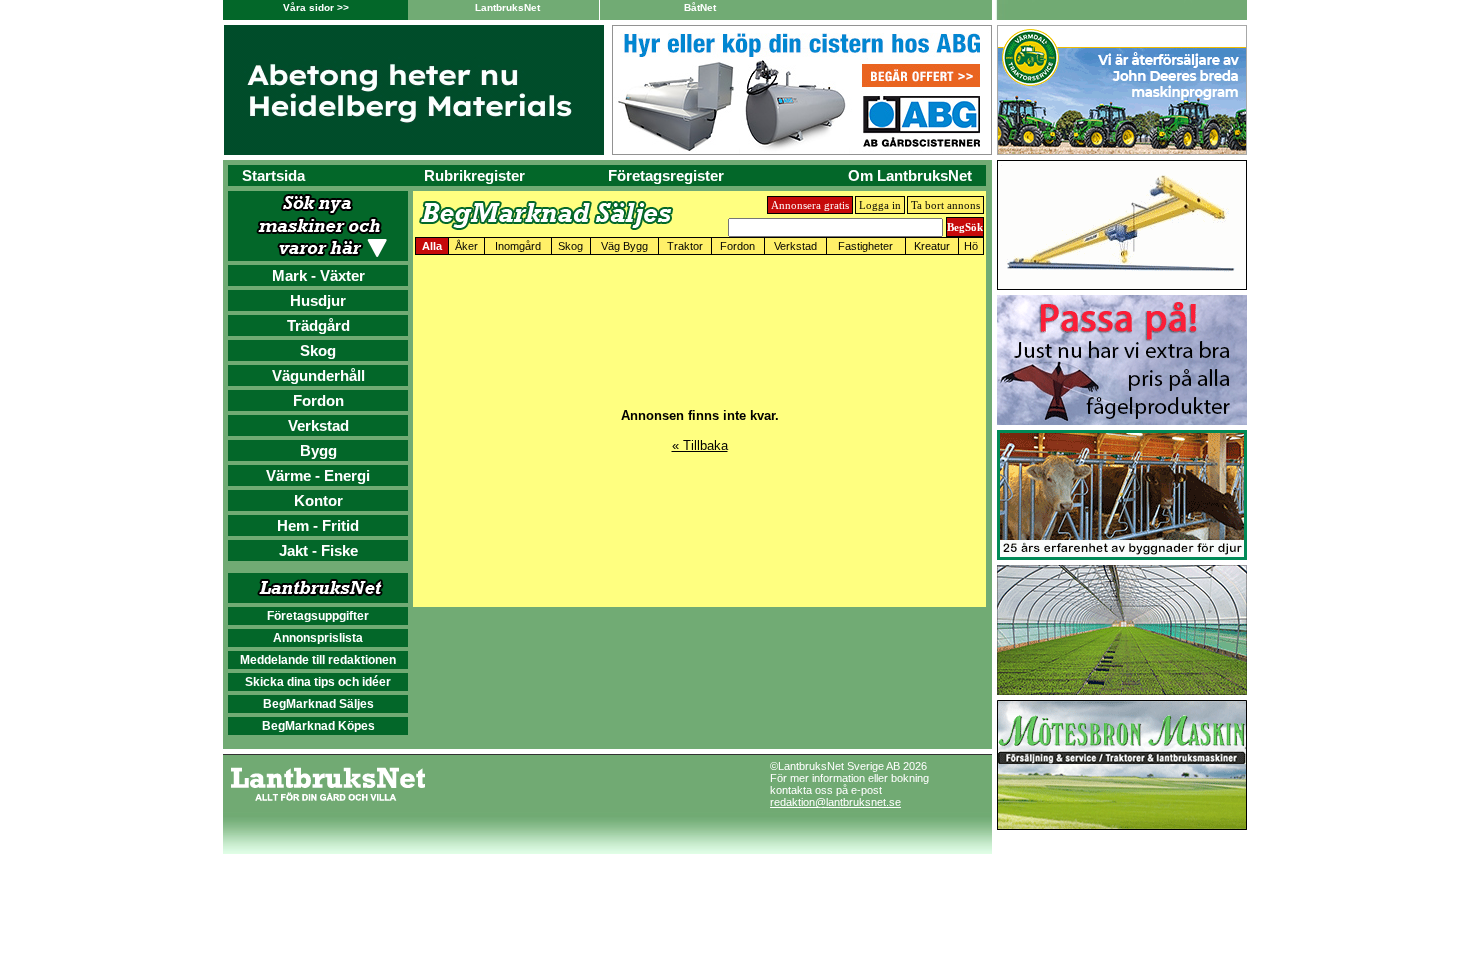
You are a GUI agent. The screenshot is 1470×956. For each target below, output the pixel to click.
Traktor (685, 246)
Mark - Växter (318, 275)
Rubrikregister (474, 175)
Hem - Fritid (318, 525)
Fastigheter (865, 246)
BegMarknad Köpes (318, 726)
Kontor (318, 500)
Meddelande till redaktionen (318, 660)
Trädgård (318, 325)
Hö (971, 246)
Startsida (273, 175)
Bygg (318, 450)
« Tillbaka (700, 445)
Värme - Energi (318, 475)
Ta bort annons (945, 205)
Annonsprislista (318, 638)
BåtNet (700, 7)
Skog (318, 350)
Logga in (880, 205)
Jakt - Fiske (318, 550)
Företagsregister (666, 175)
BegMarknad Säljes (318, 704)
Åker (466, 246)
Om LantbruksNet (910, 175)
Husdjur (318, 300)
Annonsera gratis (810, 205)
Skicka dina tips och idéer (318, 682)
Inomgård (518, 246)
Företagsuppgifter (318, 616)
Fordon (318, 400)
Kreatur (932, 246)
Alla (432, 246)
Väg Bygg (624, 246)
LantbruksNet (507, 7)
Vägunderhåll (318, 375)
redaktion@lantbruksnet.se (835, 802)
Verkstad (318, 425)
